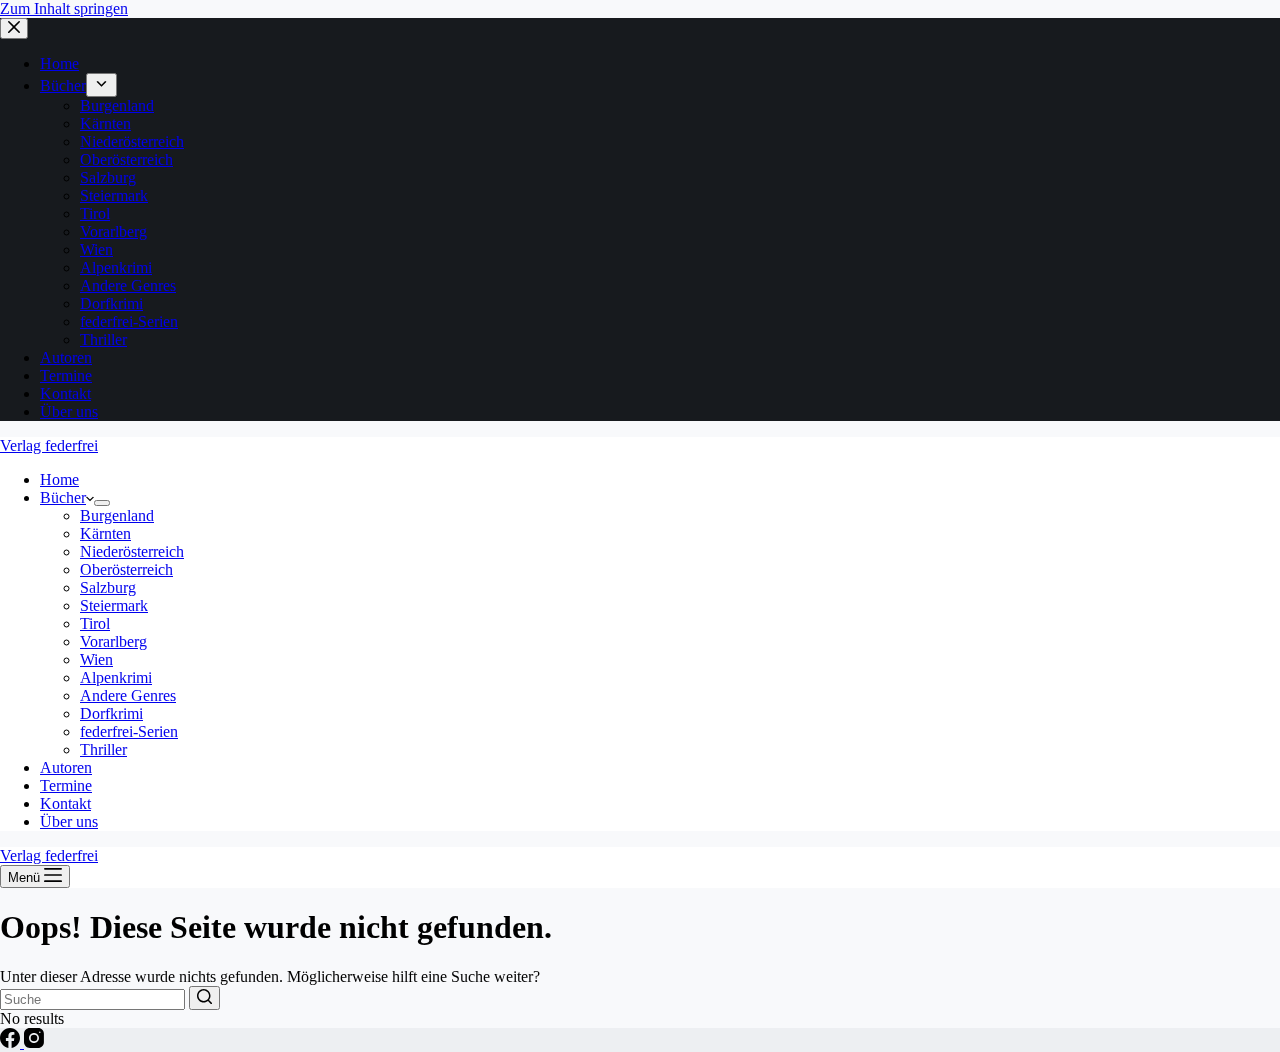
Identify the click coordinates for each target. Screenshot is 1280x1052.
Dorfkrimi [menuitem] (111, 303)
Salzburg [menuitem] (108, 177)
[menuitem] (101, 85)
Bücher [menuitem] (63, 85)
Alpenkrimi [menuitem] (116, 267)
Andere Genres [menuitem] (128, 285)
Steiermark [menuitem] (114, 195)
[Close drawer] (14, 28)
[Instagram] (34, 1042)
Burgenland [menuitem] (117, 105)
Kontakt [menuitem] (65, 393)
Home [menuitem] (59, 63)
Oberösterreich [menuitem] (126, 159)
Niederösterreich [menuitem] (132, 141)
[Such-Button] (204, 998)
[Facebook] (12, 1042)
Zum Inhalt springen (64, 8)
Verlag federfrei (49, 445)
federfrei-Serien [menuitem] (129, 321)
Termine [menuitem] (66, 375)
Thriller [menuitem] (103, 339)
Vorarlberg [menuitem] (113, 231)
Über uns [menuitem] (69, 411)
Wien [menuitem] (96, 249)
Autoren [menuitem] (66, 357)
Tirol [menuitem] (95, 213)
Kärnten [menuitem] (105, 123)
